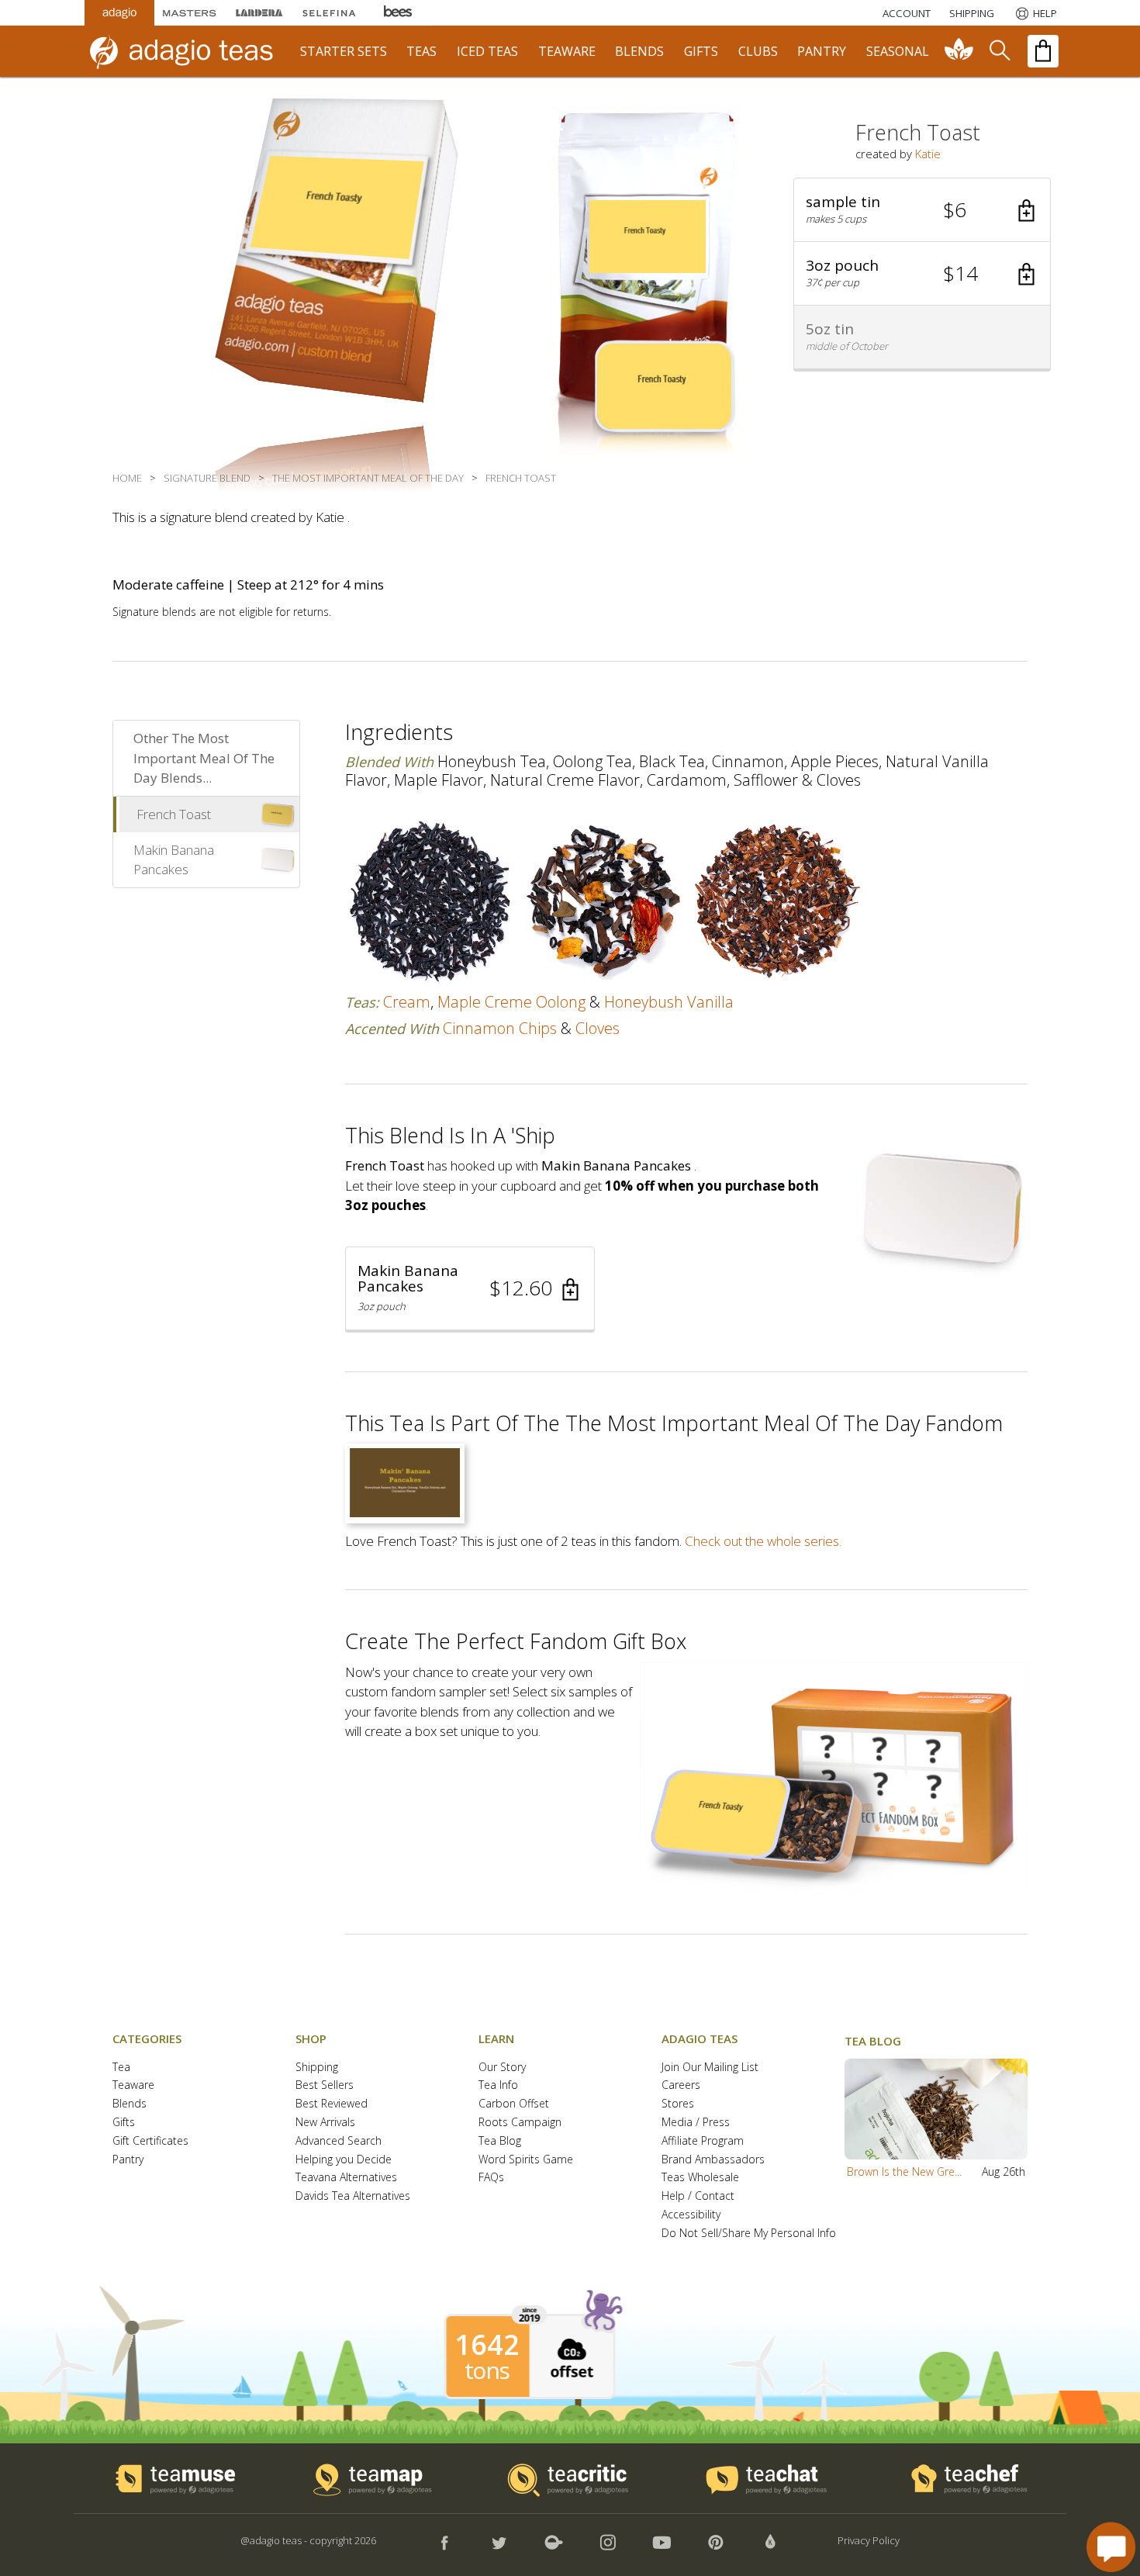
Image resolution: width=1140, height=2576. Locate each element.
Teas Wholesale (700, 2178)
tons (487, 2370)
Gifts (124, 2123)
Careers (681, 2085)
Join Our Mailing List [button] (710, 2068)
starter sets (344, 51)
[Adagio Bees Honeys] (399, 13)
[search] (999, 51)
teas (421, 51)
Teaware (133, 2085)
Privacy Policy (869, 2540)
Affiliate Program (703, 2141)
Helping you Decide (344, 2160)
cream (407, 1002)
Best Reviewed (332, 2104)
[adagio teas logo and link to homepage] (189, 51)
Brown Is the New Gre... (904, 2171)
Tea (121, 2068)
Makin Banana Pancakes (174, 860)
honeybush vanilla (669, 1002)
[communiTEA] (959, 51)
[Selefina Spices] (329, 13)
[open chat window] (1111, 2547)
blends (639, 51)
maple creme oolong (511, 1002)
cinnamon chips (500, 1028)
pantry (822, 51)
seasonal (898, 51)
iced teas (487, 51)
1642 (487, 2345)
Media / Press (696, 2123)
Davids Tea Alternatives (353, 2196)
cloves (598, 1028)
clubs (758, 51)
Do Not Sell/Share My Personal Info (749, 2234)
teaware (567, 51)
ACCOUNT (907, 13)
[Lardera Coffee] (259, 13)
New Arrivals (325, 2123)
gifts (701, 51)
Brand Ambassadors (713, 2160)
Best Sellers (325, 2085)
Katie (928, 154)
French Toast (174, 814)
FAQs (491, 2178)
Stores (678, 2104)
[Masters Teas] (189, 13)
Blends (130, 2104)
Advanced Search (339, 2141)
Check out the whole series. (763, 1541)
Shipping (317, 2068)
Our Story (502, 2068)
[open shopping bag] (1043, 51)
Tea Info (498, 2085)
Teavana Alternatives (346, 2178)
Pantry (128, 2160)
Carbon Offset (514, 2104)
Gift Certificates (150, 2141)
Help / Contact (698, 2196)
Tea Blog (500, 2141)
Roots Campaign (520, 2123)
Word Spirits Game (526, 2160)
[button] (922, 210)
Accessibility (691, 2215)
